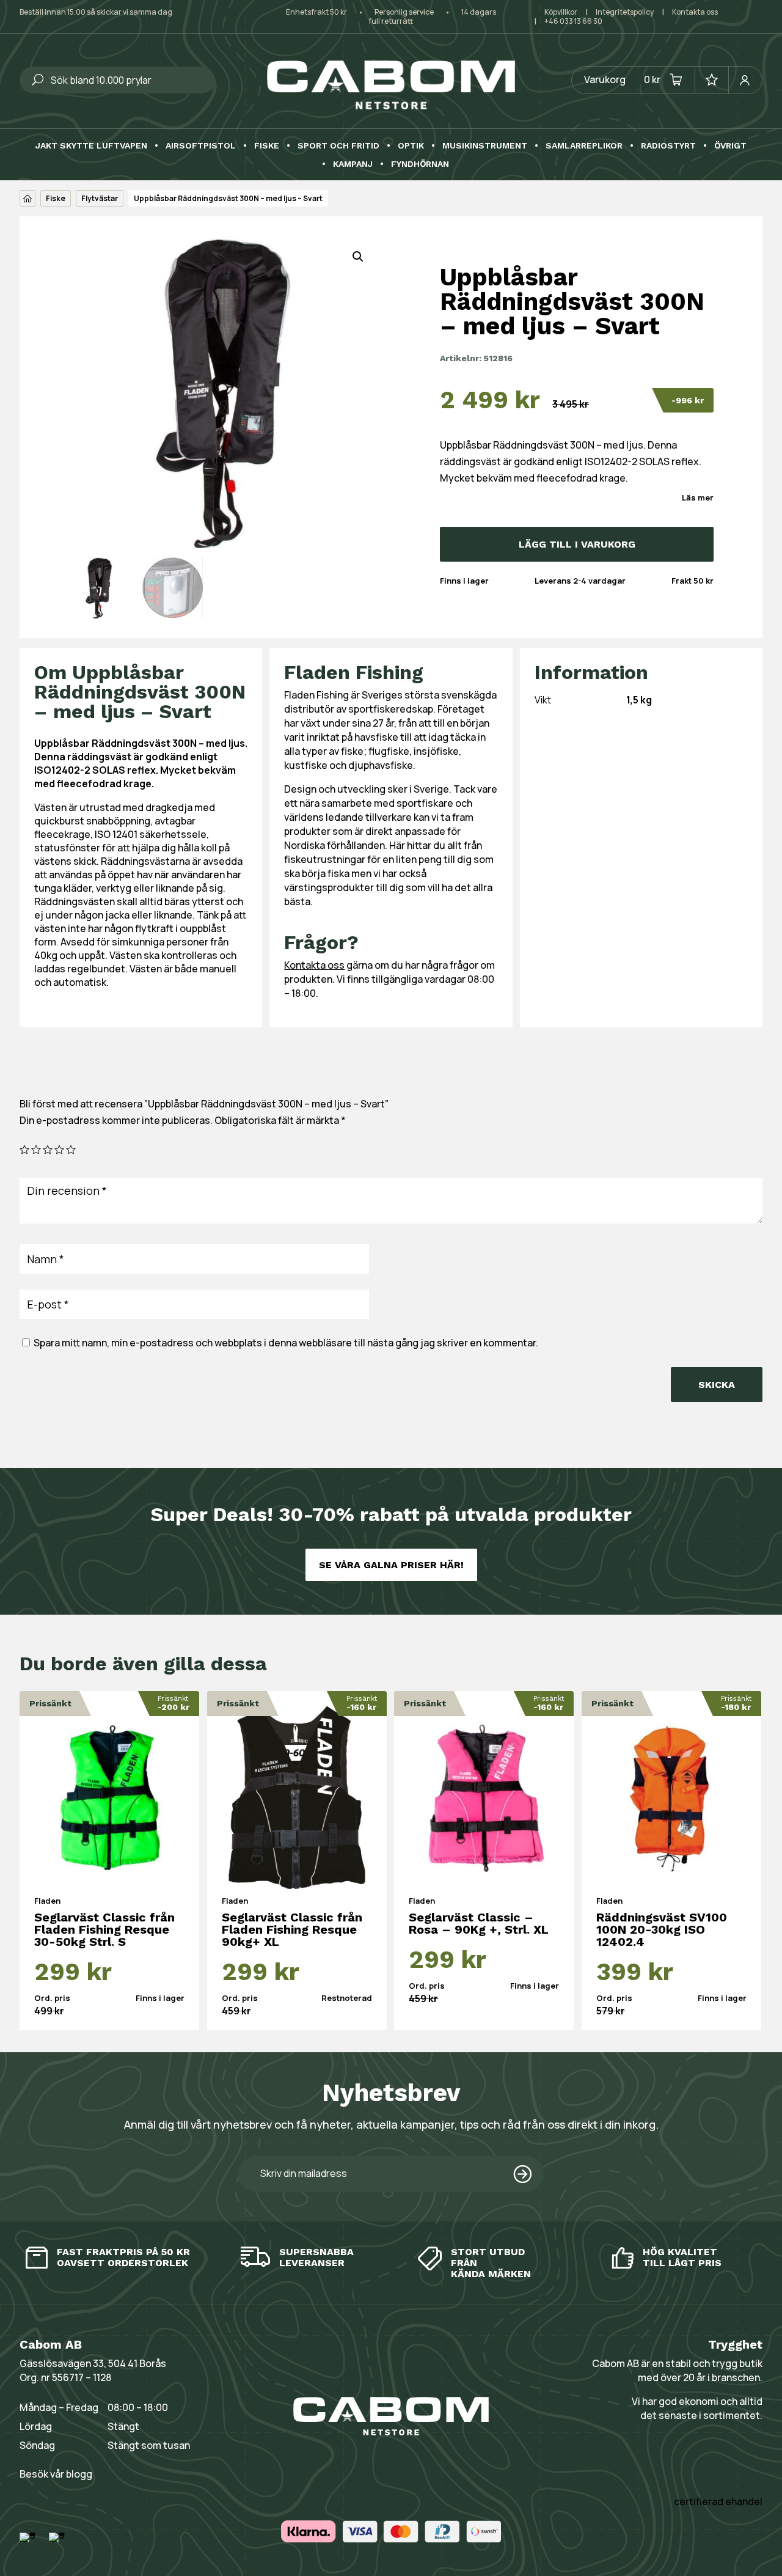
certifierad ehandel (718, 2501)
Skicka (717, 1385)
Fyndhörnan (420, 164)
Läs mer (698, 497)
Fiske (267, 146)
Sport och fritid (338, 146)
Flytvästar (100, 198)
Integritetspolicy (625, 12)
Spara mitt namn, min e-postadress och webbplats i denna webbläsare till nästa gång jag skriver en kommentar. (286, 1343)
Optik (411, 146)
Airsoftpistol (201, 146)
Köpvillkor (561, 12)
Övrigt (730, 146)
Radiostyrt (668, 146)
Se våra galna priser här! (391, 1565)
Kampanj (353, 164)
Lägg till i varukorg (577, 544)
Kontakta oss (695, 12)
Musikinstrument (485, 146)
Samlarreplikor (584, 146)
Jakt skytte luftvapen (91, 146)
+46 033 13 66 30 (573, 21)
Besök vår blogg (56, 2474)
